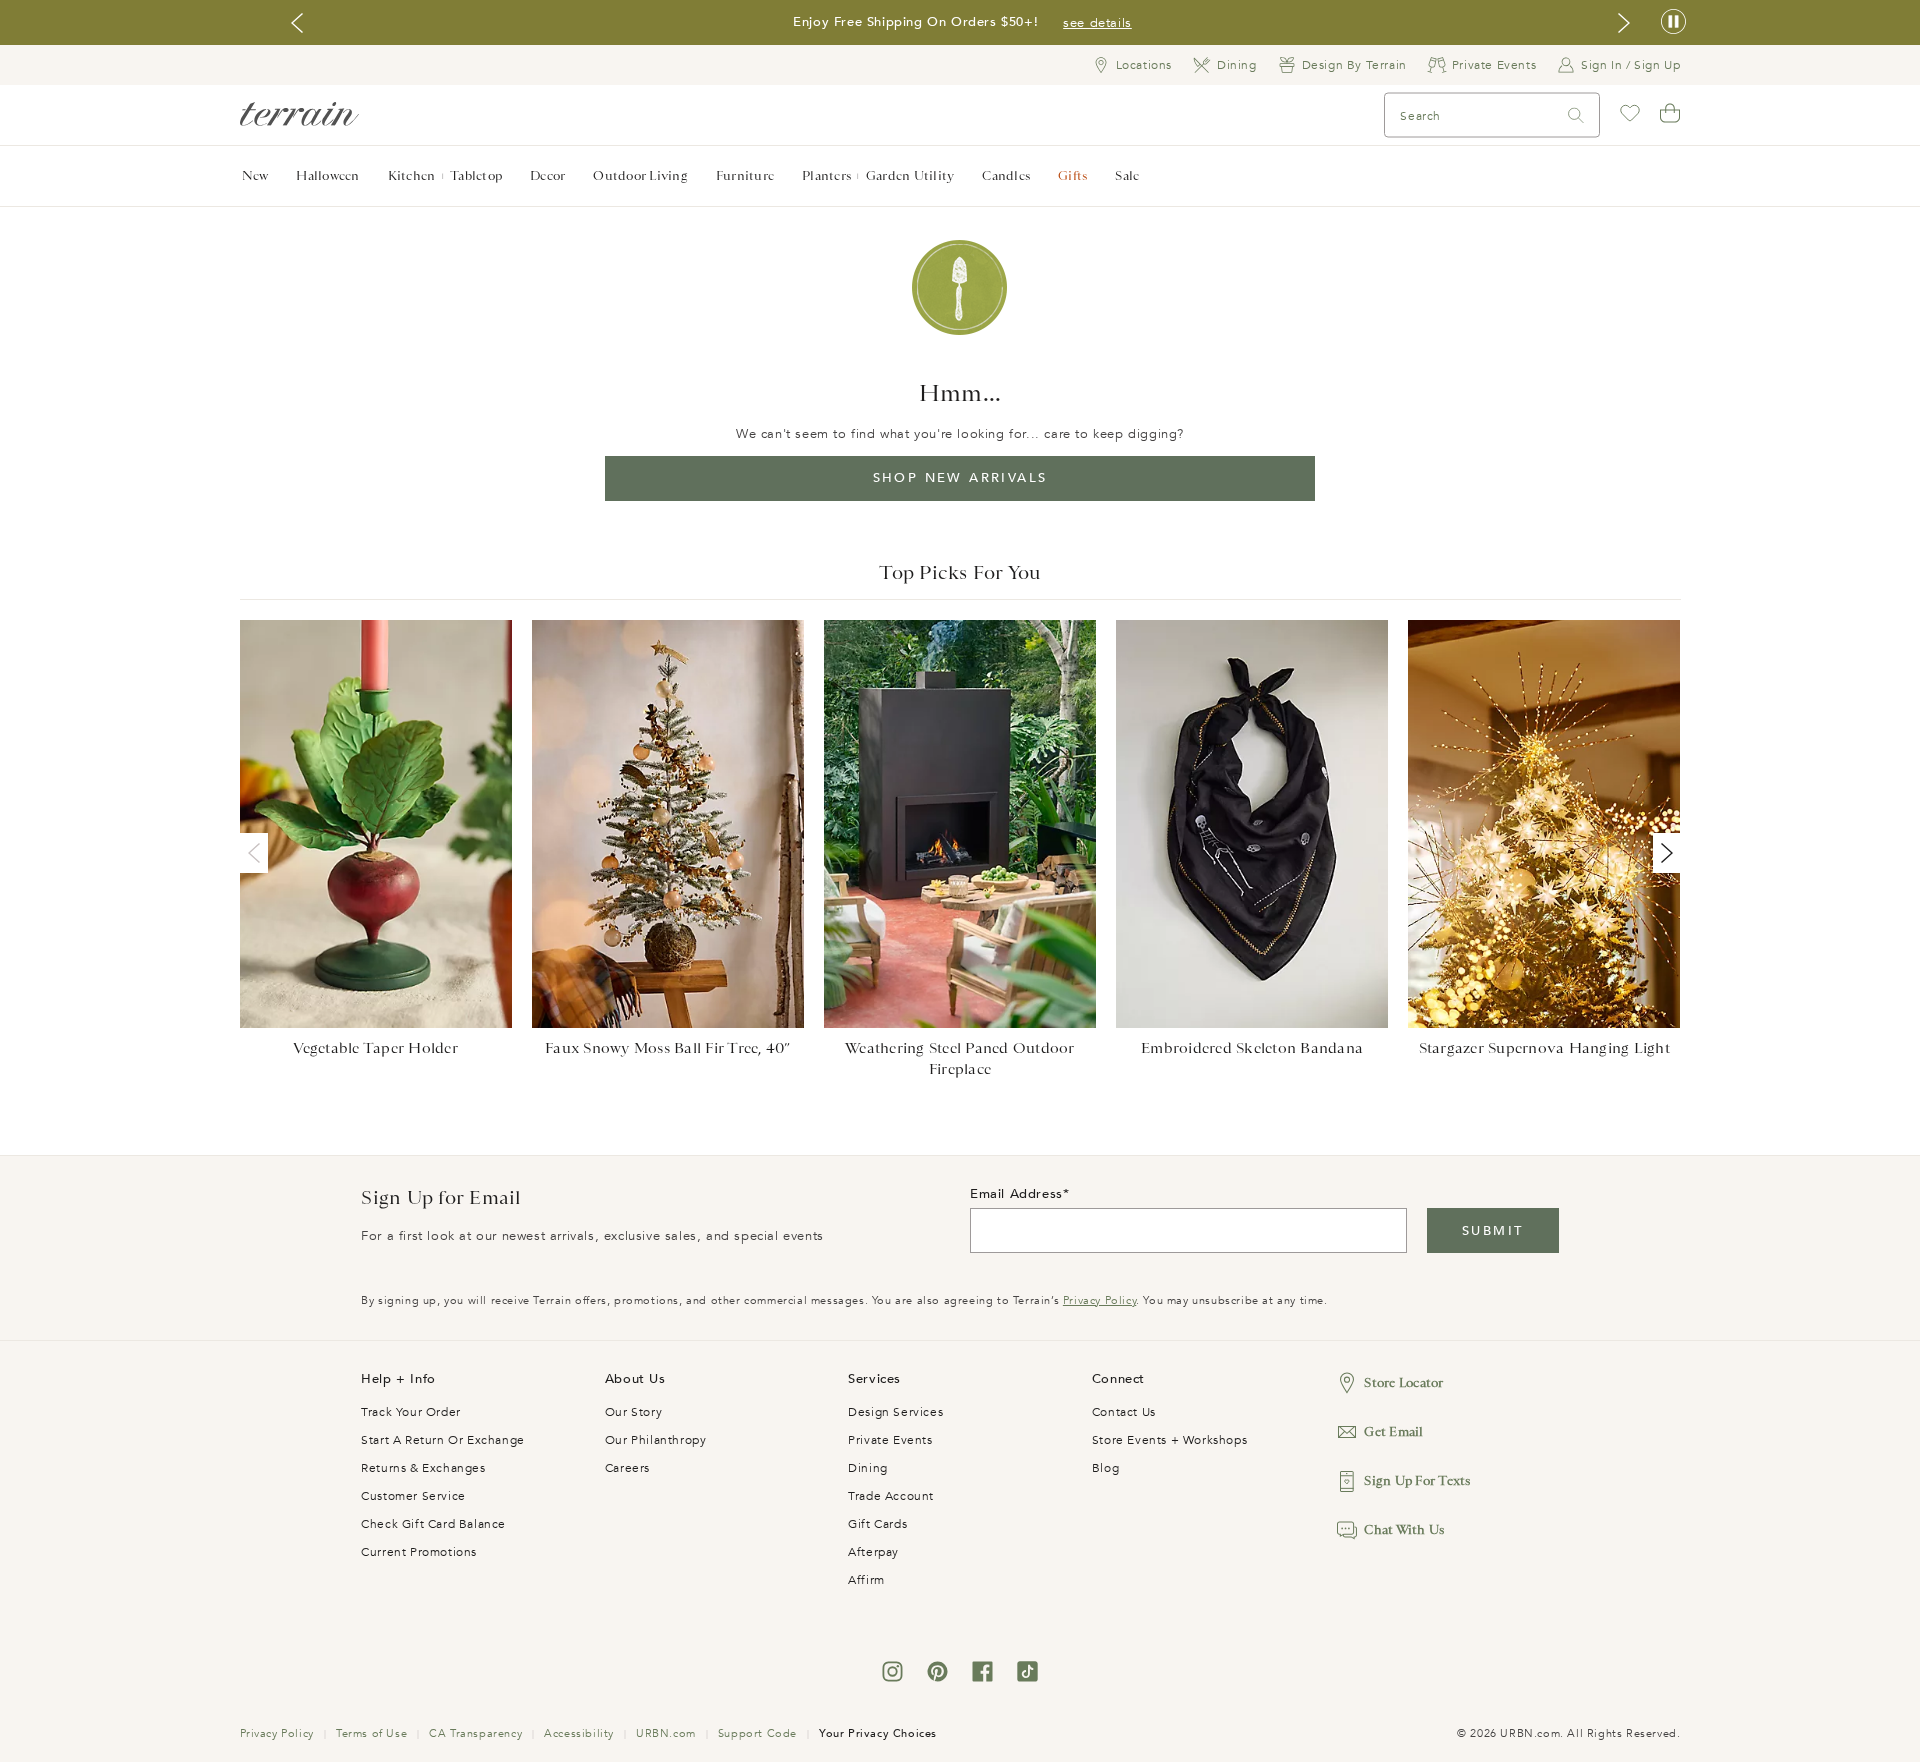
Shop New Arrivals (960, 478)
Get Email (1393, 1431)
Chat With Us (1404, 1529)
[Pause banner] (1673, 22)
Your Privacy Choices (878, 1733)
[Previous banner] (297, 23)
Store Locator (1403, 1382)
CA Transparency (475, 1733)
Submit (1492, 1231)
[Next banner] (1624, 23)
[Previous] (258, 853)
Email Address (1016, 1194)
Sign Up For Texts (1417, 1480)
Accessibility (579, 1733)
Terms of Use (371, 1733)
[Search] (1576, 115)
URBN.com (666, 1733)
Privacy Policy (1099, 1300)
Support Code (757, 1733)
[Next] (1663, 853)
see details (1097, 23)
